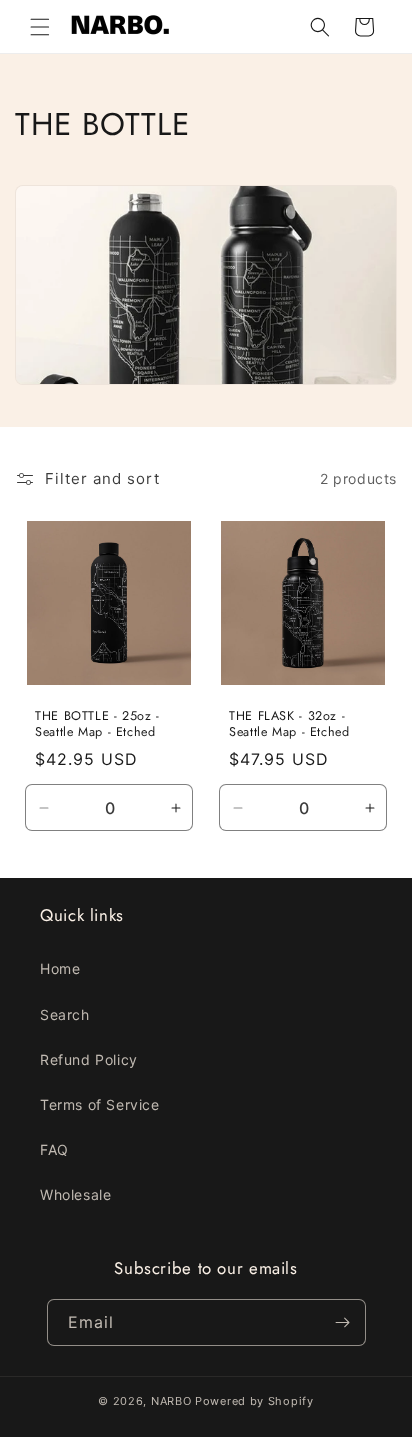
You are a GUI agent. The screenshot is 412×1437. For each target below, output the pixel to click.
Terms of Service (100, 1104)
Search (65, 1014)
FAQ (54, 1149)
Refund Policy (89, 1059)
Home (60, 968)
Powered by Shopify (254, 1401)
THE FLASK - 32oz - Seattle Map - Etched (289, 724)
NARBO (171, 1401)
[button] (40, 27)
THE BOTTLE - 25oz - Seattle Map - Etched (97, 724)
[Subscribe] (343, 1322)
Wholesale (75, 1194)
